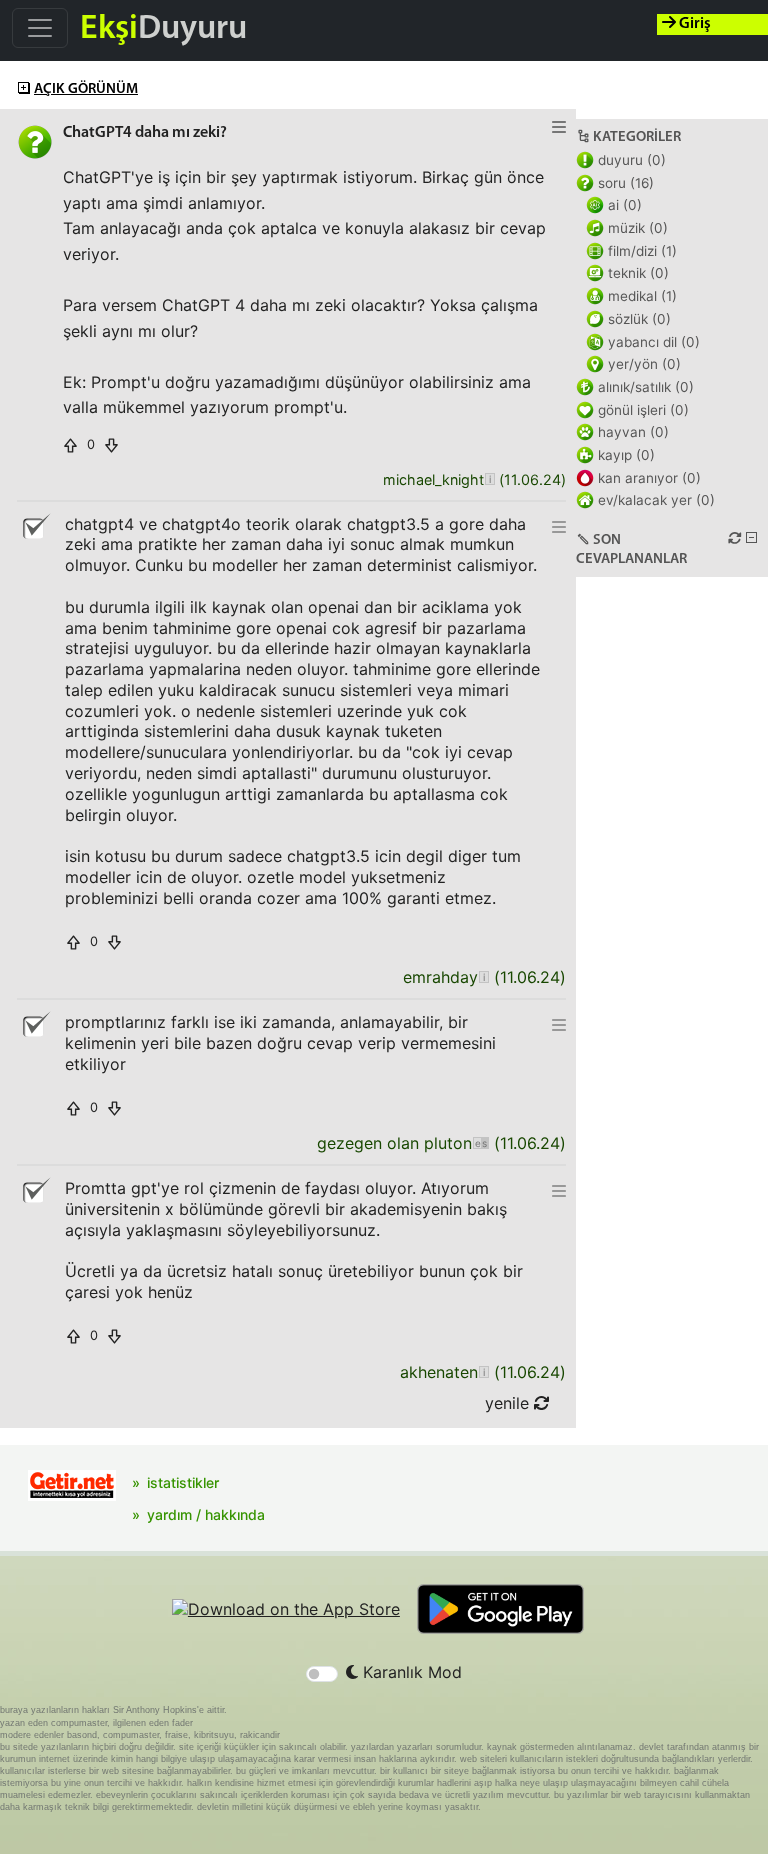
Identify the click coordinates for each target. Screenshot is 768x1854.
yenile (509, 1403)
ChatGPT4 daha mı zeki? (145, 133)
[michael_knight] (489, 480)
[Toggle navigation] (40, 28)
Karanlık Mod (410, 1672)
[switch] (322, 1674)
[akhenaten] (483, 1372)
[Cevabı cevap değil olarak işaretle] (35, 527)
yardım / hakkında (206, 1514)
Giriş (693, 24)
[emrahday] (483, 977)
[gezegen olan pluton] (480, 1143)
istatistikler (183, 1482)
